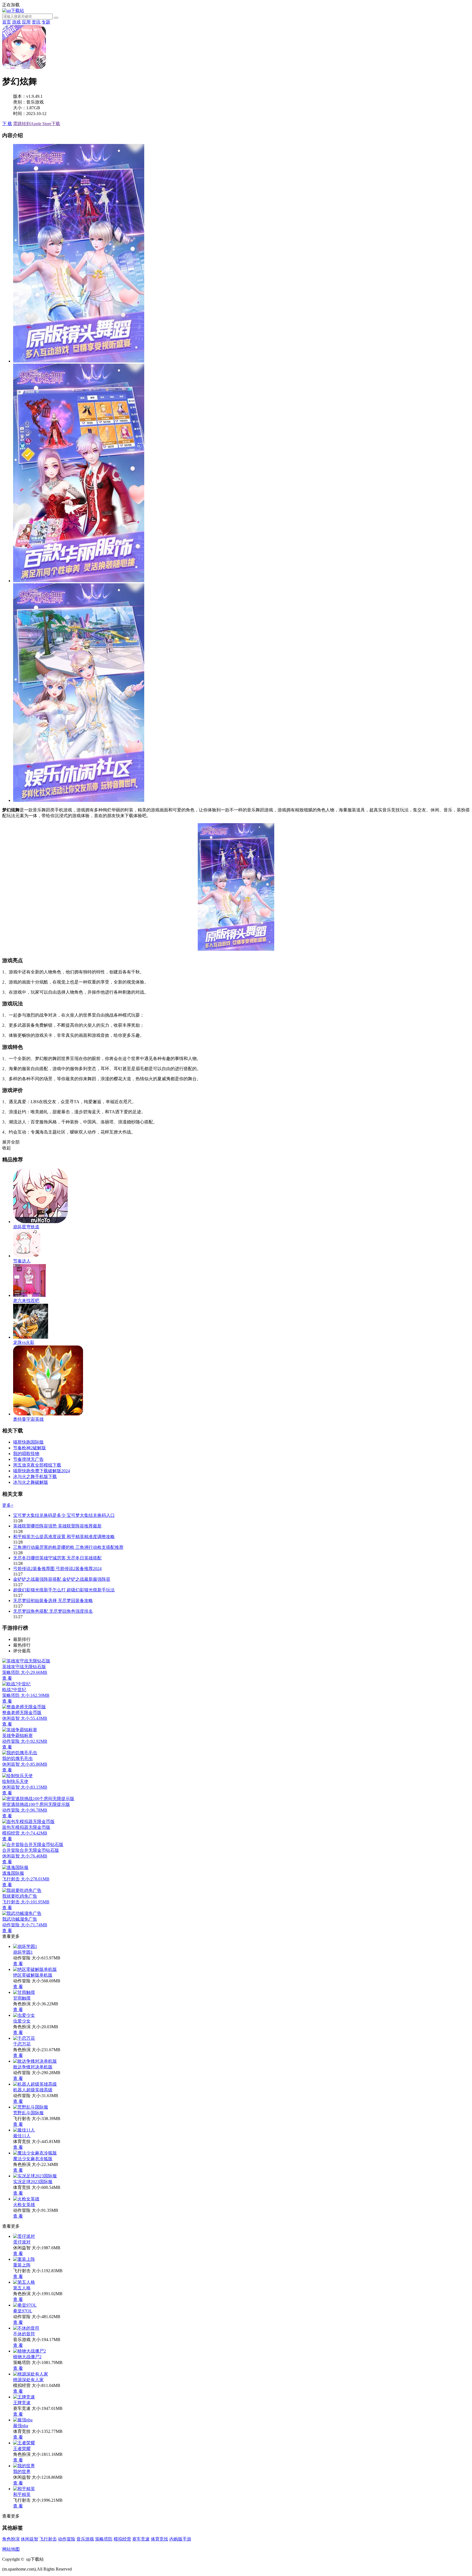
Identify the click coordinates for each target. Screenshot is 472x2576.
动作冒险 (67, 2539)
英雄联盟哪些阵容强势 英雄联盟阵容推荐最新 (57, 1526)
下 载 (7, 124)
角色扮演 (11, 2539)
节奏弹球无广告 (28, 1459)
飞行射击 (48, 2539)
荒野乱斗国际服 (28, 2113)
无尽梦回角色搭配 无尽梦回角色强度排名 (53, 1611)
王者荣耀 (22, 2449)
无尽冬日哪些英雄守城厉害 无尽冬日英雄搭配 (57, 1558)
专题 (46, 22)
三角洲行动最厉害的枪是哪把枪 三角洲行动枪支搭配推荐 (68, 1547)
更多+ (8, 1505)
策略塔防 (104, 2539)
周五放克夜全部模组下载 (37, 1465)
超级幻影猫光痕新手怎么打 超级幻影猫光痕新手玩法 (64, 1590)
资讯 (36, 22)
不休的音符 (24, 2334)
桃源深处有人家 (28, 2380)
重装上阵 (22, 2265)
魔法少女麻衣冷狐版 (33, 2159)
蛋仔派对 (22, 2242)
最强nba (21, 2426)
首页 (7, 22)
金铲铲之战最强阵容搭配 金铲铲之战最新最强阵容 (62, 1579)
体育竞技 (160, 2539)
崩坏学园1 (23, 1952)
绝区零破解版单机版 (33, 1975)
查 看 (18, 1964)
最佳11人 (22, 2136)
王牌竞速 (22, 2403)
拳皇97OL (23, 2311)
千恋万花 (22, 2044)
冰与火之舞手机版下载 (35, 1477)
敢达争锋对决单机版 (33, 2067)
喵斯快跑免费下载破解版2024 (42, 1471)
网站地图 (11, 2549)
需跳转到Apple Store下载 (37, 124)
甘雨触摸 (22, 1998)
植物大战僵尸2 (27, 2357)
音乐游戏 (85, 2539)
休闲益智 (29, 2539)
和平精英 (22, 2494)
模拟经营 (122, 2539)
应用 (26, 22)
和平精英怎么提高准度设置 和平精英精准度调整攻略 (64, 1537)
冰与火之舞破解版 (31, 1482)
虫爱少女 (22, 2021)
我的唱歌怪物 (26, 1454)
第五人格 (22, 2288)
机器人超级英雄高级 (33, 2090)
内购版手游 (180, 2539)
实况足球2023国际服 (33, 2182)
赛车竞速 (141, 2539)
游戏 (16, 22)
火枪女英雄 (24, 2205)
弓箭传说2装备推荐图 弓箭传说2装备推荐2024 (57, 1569)
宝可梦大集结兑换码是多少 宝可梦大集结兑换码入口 (64, 1515)
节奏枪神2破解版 (29, 1448)
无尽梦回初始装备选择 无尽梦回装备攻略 (53, 1601)
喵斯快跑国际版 (28, 1442)
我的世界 (22, 2472)
